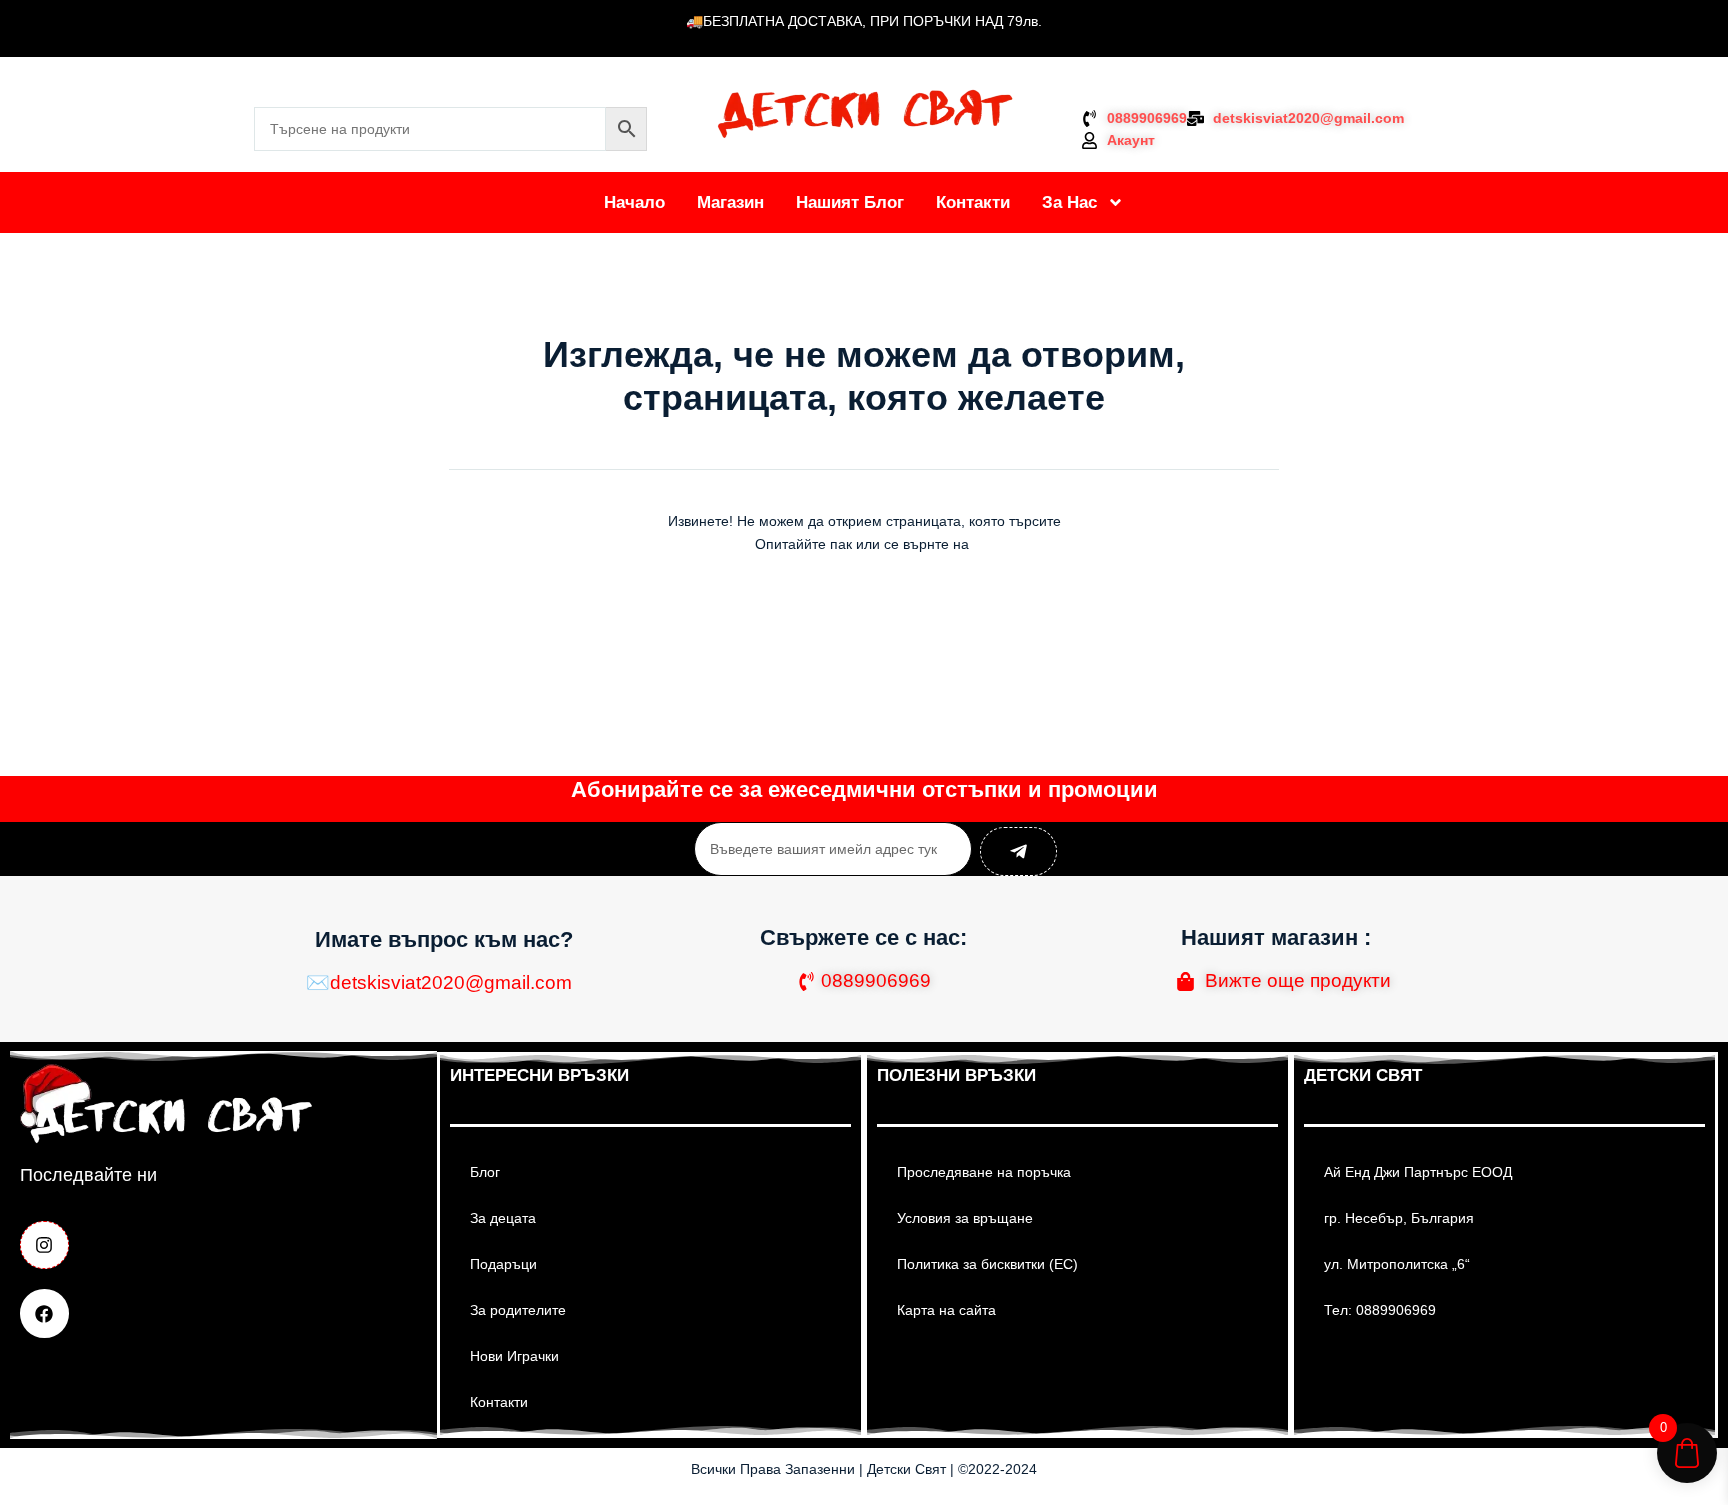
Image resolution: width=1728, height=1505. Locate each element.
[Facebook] (44, 1313)
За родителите (518, 1310)
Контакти (973, 202)
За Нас (1069, 202)
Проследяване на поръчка (984, 1172)
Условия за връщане (965, 1218)
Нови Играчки (514, 1356)
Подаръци (503, 1264)
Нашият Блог (850, 202)
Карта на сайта (946, 1310)
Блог (485, 1172)
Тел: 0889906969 (1380, 1310)
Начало (634, 202)
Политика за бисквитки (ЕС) (987, 1264)
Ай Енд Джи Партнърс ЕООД (1418, 1172)
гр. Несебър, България (1399, 1218)
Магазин (730, 202)
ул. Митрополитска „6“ (1397, 1264)
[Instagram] (44, 1245)
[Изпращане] (1018, 851)
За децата (503, 1218)
